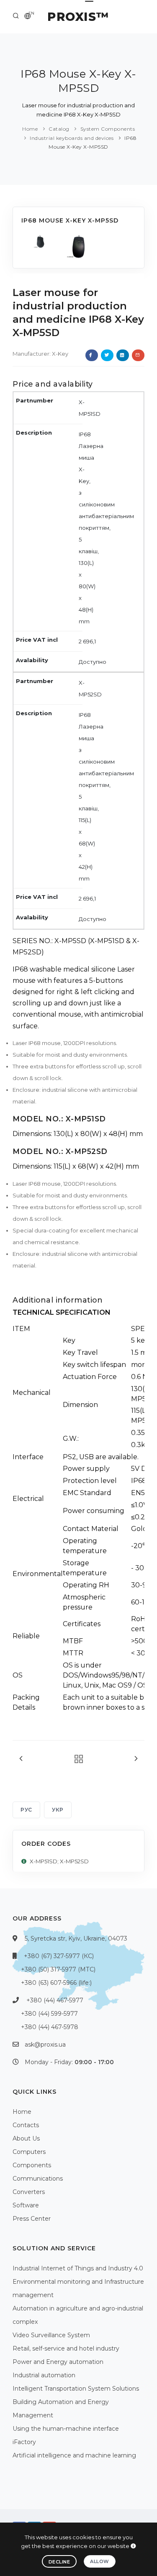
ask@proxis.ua (45, 2045)
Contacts (26, 2125)
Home (30, 129)
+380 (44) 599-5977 (49, 2014)
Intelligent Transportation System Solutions (76, 2389)
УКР (58, 1810)
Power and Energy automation (58, 2362)
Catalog (59, 129)
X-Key (60, 354)
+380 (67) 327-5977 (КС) (59, 1956)
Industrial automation (44, 2375)
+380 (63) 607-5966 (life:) (56, 1983)
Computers (29, 2152)
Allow (100, 2561)
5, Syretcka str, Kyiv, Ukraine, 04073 (76, 1938)
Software (26, 2205)
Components (32, 2165)
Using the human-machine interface (66, 2429)
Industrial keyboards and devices (72, 138)
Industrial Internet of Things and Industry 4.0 (78, 2268)
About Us (26, 2138)
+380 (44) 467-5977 (55, 2000)
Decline (59, 2562)
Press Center (32, 2219)
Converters (29, 2192)
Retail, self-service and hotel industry (66, 2348)
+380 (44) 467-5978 (50, 2027)
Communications (38, 2179)
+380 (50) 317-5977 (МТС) (58, 1969)
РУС (26, 1810)
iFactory (24, 2442)
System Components (108, 129)
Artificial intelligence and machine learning (74, 2455)
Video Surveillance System (51, 2335)
